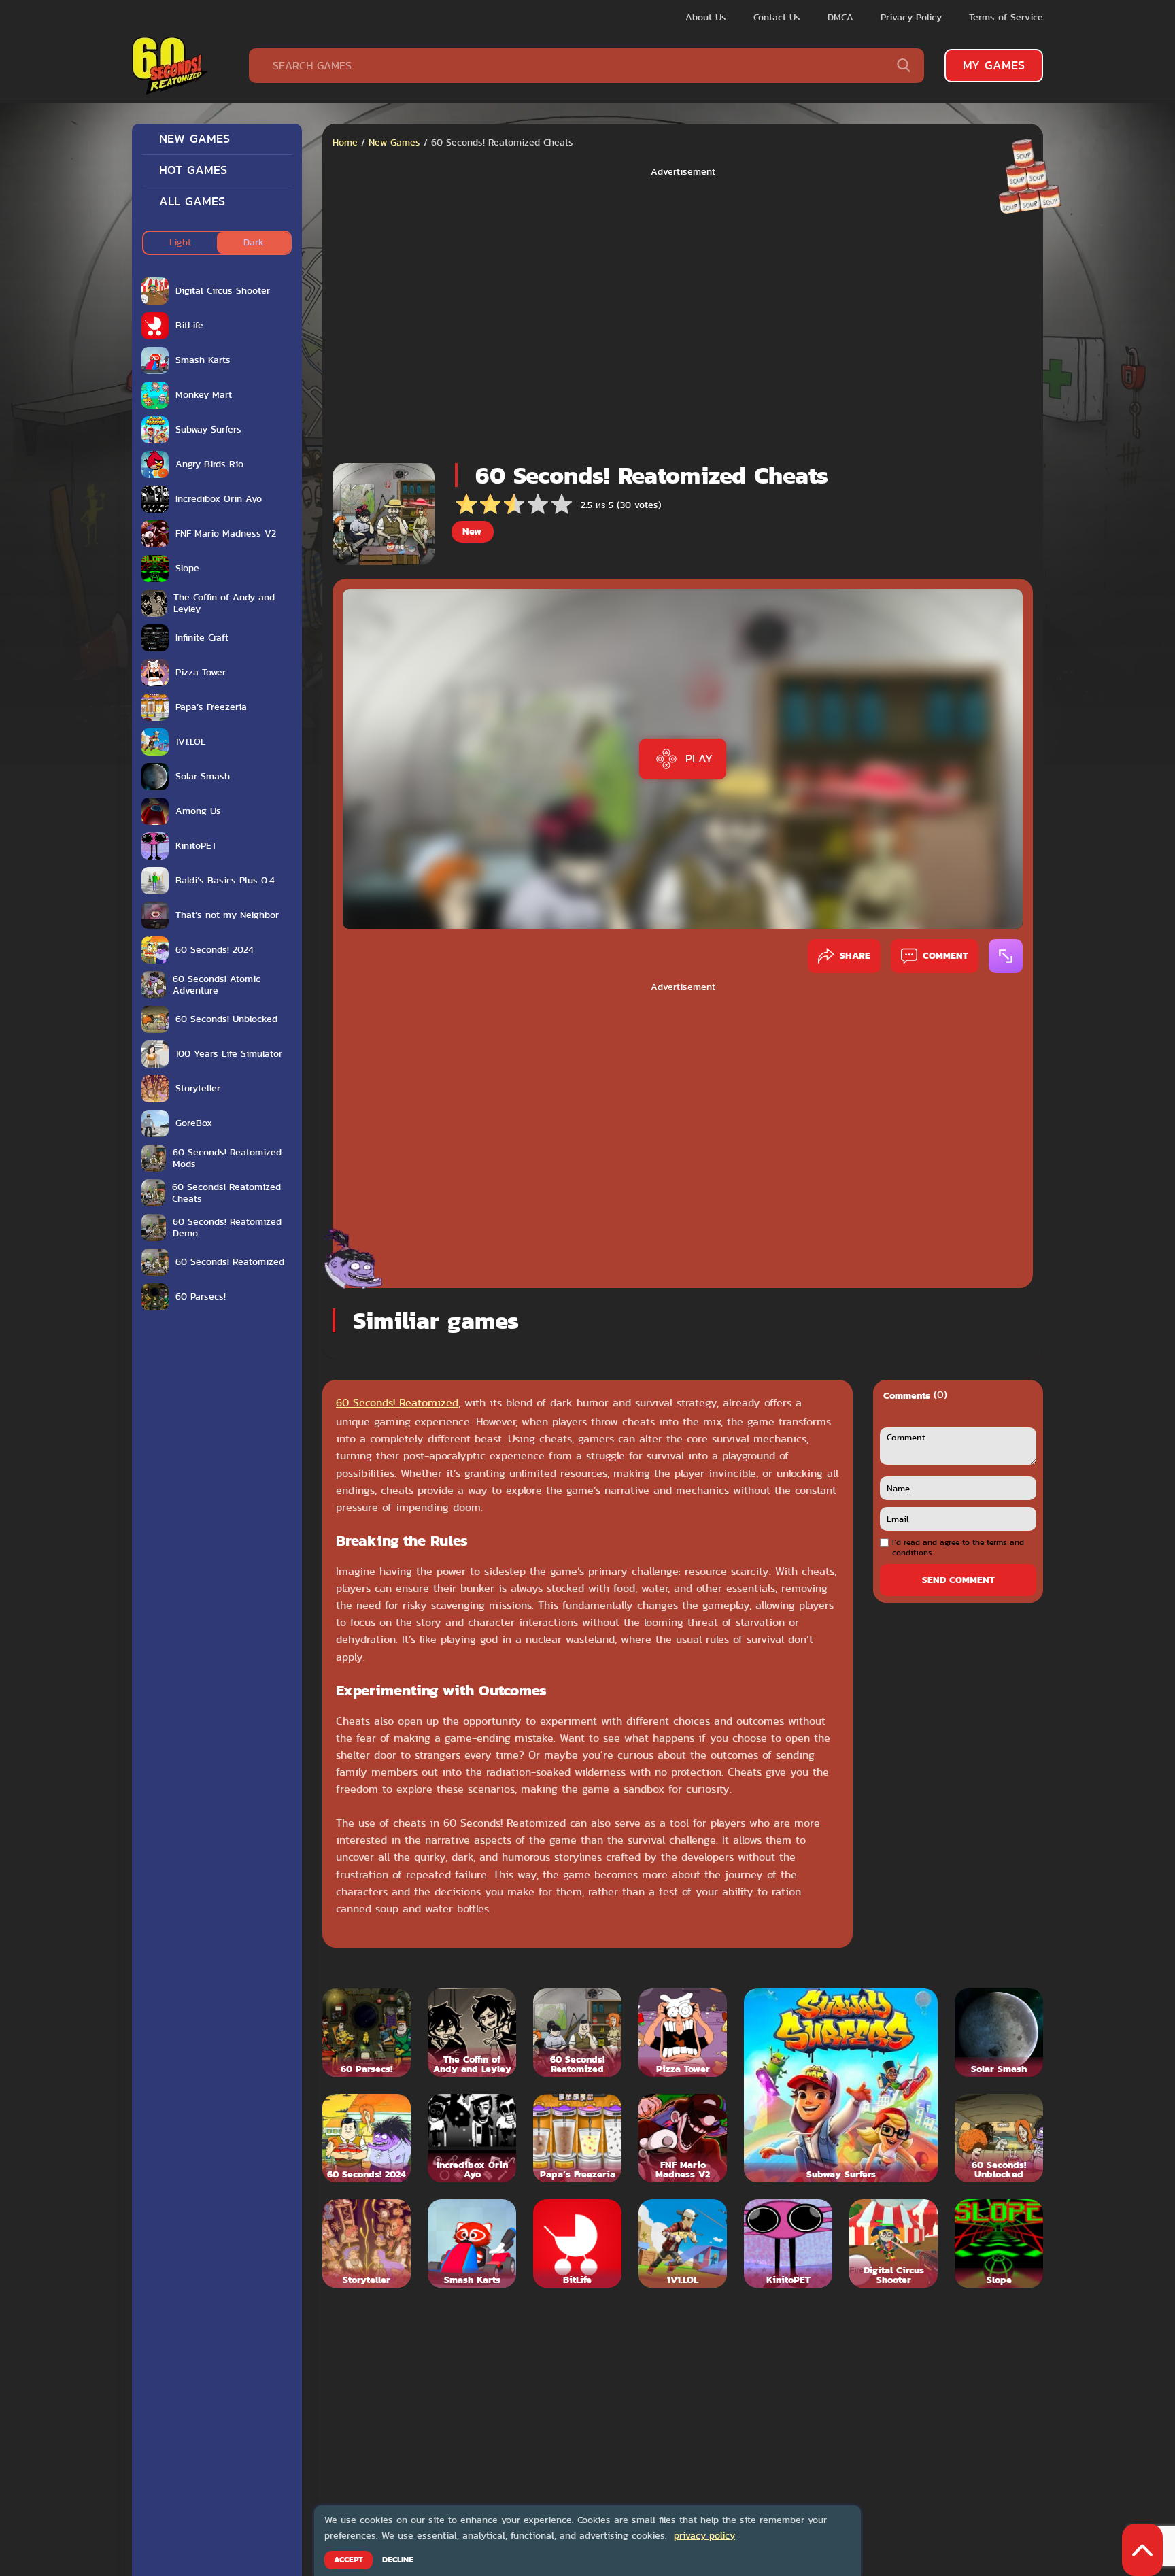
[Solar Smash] (999, 2033)
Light (180, 242)
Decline (398, 2560)
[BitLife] (577, 2243)
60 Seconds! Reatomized (397, 1403)
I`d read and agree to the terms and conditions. (958, 1547)
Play (699, 758)
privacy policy (704, 2535)
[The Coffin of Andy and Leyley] (472, 2033)
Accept (348, 2560)
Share (855, 955)
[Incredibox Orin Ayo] (472, 2138)
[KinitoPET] (788, 2243)
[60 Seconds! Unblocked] (999, 2138)
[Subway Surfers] (841, 2085)
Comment (946, 955)
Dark (254, 242)
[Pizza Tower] (683, 2033)
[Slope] (999, 2243)
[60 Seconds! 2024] (367, 2138)
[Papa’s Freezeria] (577, 2138)
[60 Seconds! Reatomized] (577, 2033)
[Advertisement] (683, 316)
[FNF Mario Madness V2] (683, 2138)
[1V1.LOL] (683, 2243)
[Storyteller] (367, 2243)
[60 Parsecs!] (367, 2033)
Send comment (958, 1580)
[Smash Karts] (472, 2243)
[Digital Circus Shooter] (893, 2243)
